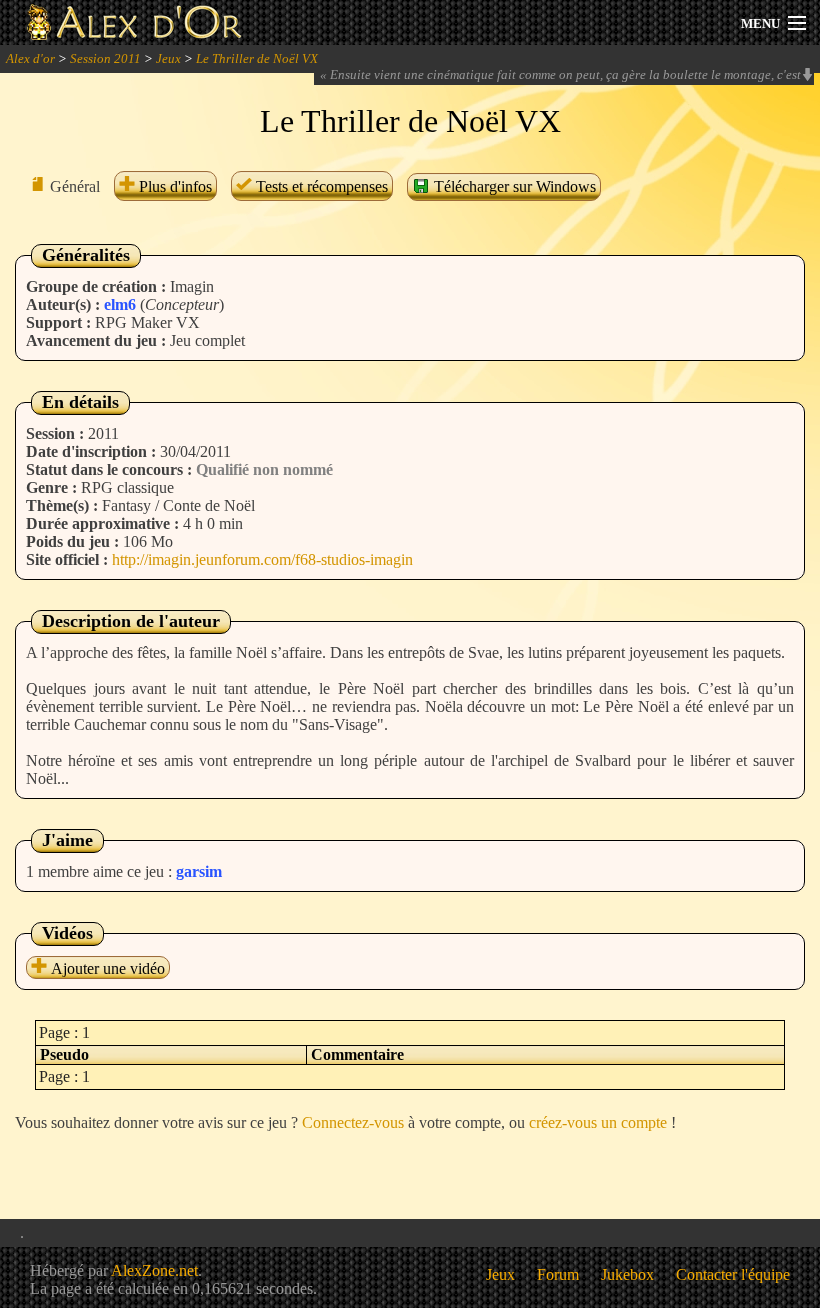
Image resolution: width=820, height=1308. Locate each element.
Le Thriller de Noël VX (257, 58)
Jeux (168, 58)
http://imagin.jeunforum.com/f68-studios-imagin (262, 559)
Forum (558, 1274)
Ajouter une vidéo (106, 968)
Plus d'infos (173, 186)
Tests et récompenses (320, 186)
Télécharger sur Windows (513, 186)
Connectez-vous (353, 1122)
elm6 (120, 304)
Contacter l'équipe (733, 1274)
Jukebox (627, 1274)
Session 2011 (105, 58)
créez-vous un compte (598, 1122)
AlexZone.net (154, 1270)
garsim (199, 871)
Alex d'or (30, 58)
